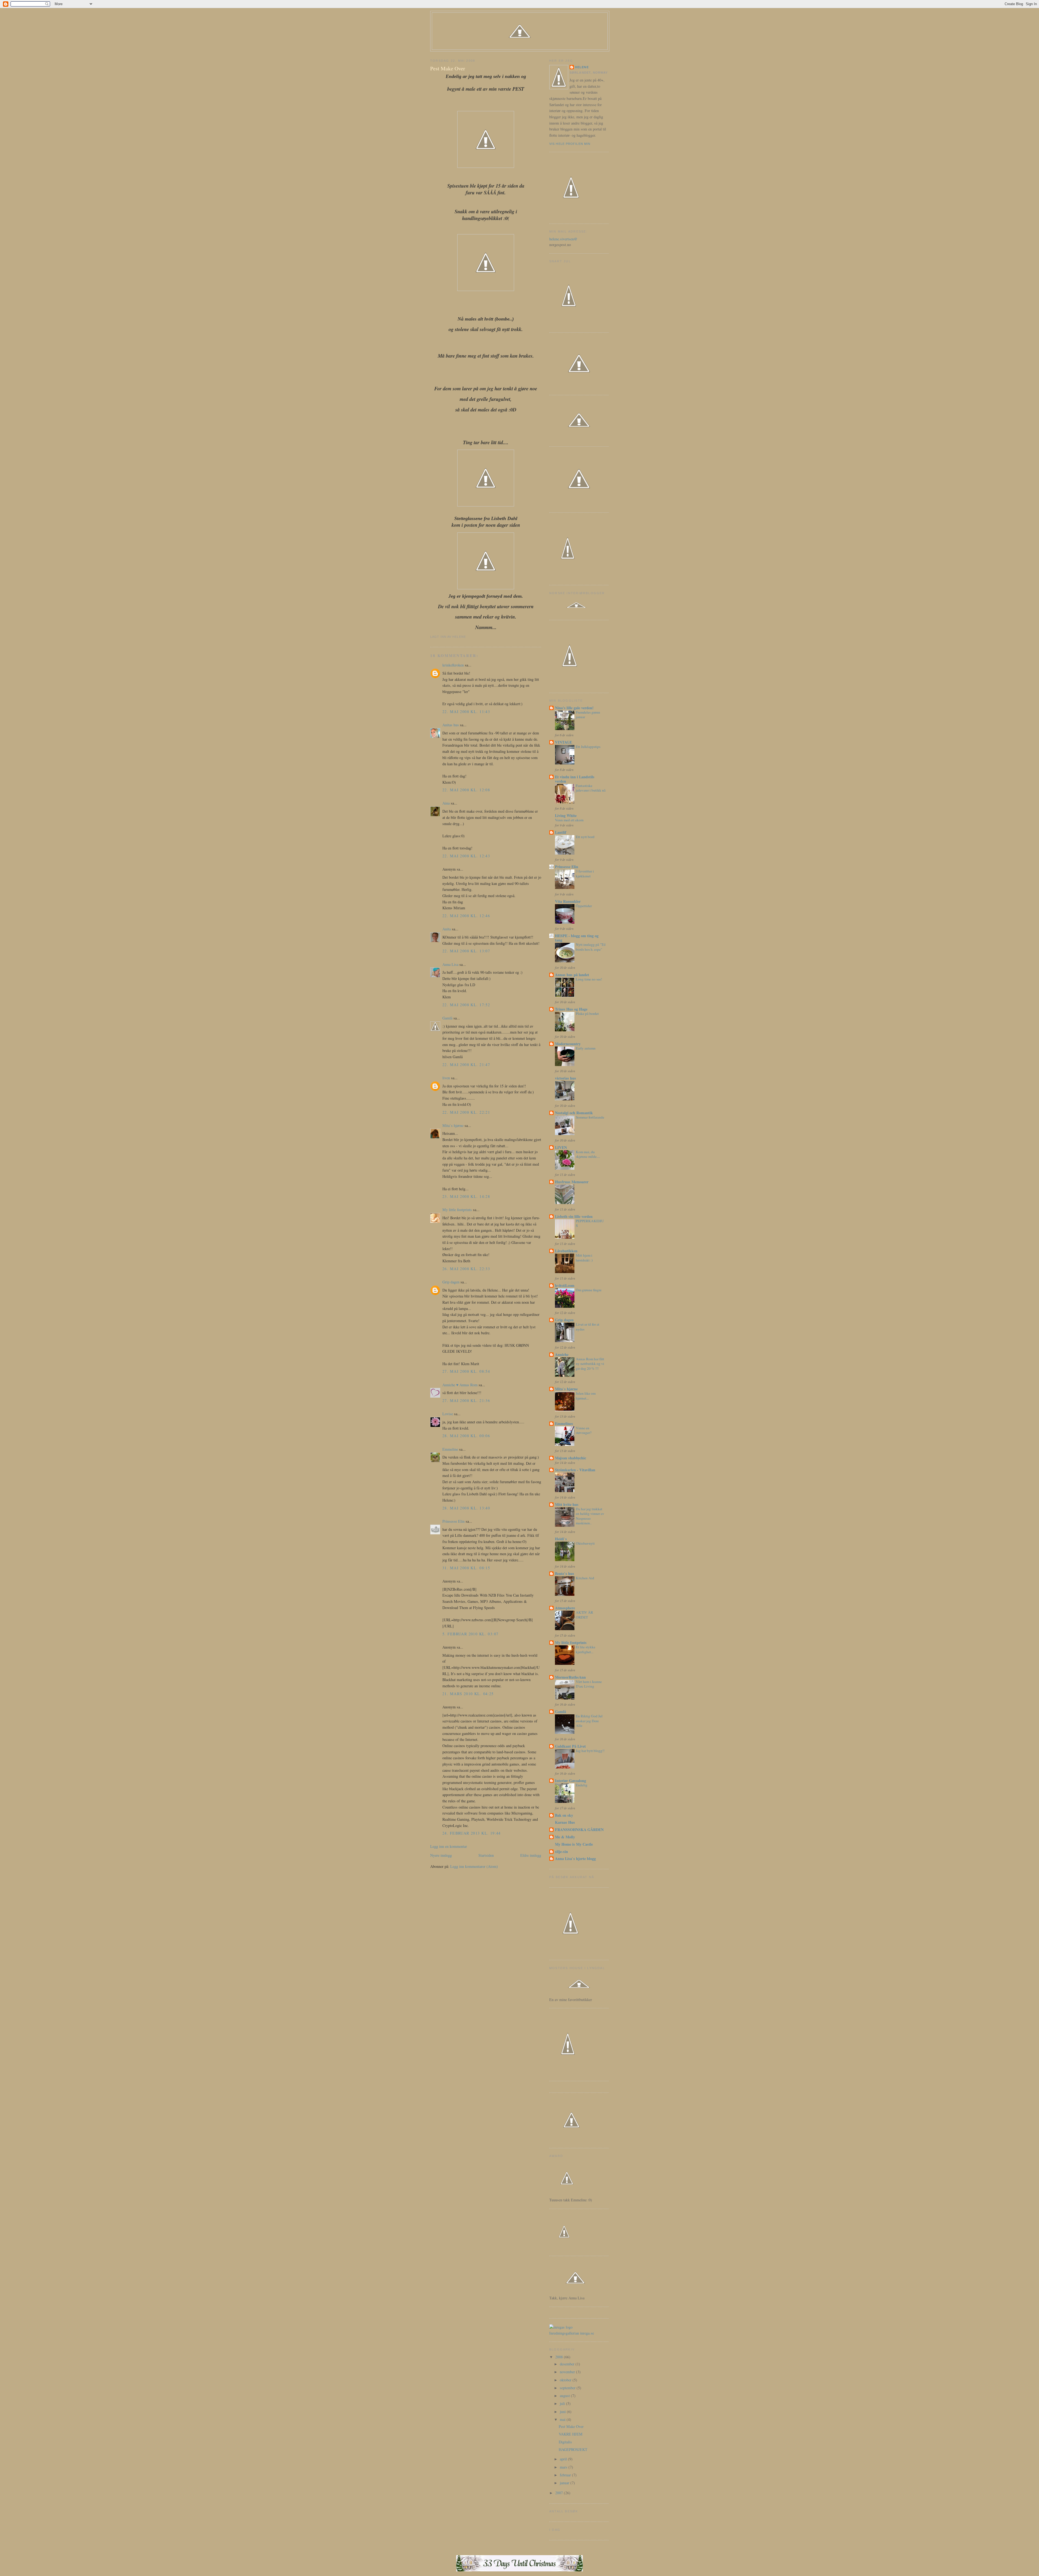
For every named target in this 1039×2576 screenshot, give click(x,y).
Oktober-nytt (585, 1543)
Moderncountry (568, 1044)
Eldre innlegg (531, 1855)
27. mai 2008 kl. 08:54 (466, 1371)
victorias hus (565, 1078)
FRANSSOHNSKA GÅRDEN (579, 1830)
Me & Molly (565, 1837)
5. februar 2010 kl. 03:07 (470, 1634)
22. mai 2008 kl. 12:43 (466, 856)
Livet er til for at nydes (588, 1327)
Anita (447, 929)
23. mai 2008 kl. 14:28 (466, 1196)
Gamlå (447, 1018)
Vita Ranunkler (568, 901)
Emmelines (564, 1423)
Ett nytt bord (585, 837)
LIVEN (561, 1147)
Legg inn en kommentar (449, 1846)
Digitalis (565, 2442)
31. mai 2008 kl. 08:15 (466, 1568)
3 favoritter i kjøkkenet (585, 874)
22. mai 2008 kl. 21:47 (466, 1065)
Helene (582, 67)
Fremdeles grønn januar (588, 715)
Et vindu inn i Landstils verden (575, 779)
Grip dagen (451, 1282)
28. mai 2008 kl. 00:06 (466, 1436)
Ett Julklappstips (588, 747)
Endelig (582, 1785)
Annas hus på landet (572, 975)
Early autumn (586, 1048)
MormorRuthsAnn (570, 1677)
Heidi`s (561, 1539)
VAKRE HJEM (571, 2434)
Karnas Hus (565, 1822)
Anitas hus (451, 725)
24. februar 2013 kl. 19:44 (472, 1833)
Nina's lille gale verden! (574, 708)
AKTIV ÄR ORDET (584, 1615)
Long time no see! (589, 979)
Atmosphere (565, 1608)
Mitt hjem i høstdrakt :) (584, 1258)
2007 (560, 2493)
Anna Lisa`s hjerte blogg (575, 1859)
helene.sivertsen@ (563, 239)
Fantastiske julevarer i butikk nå (591, 788)
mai (563, 2419)
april (564, 2459)
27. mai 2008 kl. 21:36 (466, 1400)
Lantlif (561, 832)
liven (446, 1078)
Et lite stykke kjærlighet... (586, 1649)
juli (563, 2403)
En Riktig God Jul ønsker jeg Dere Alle (589, 1721)
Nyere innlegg (441, 1855)
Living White (566, 815)
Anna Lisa (450, 964)
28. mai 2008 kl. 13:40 (466, 1508)
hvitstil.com (565, 1285)
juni (563, 2412)
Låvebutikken (566, 1251)
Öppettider (584, 906)
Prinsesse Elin (453, 1521)
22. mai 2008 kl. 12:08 (466, 790)
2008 (560, 2357)
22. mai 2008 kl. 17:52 (466, 1005)
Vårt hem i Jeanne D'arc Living (589, 1684)
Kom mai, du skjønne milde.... (588, 1154)
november (568, 2372)
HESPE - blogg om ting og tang (577, 938)
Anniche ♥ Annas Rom (460, 1385)
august (565, 2396)
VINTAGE (563, 742)
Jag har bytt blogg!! (590, 1751)
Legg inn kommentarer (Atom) (474, 1866)
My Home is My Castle (574, 1844)
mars (564, 2467)
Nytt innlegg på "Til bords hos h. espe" (591, 947)
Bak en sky (564, 1815)
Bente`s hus (565, 1573)
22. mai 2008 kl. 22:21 (466, 1112)
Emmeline (450, 1449)
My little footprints (457, 1210)
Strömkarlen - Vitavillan (575, 1470)
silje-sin (561, 1851)
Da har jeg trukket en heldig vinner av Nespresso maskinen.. (590, 1516)
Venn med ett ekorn (569, 820)
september (568, 2388)
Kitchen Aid (585, 1578)
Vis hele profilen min (570, 144)
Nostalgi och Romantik (574, 1113)
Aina (446, 803)
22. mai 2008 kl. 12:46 (466, 916)
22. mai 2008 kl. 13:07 (466, 951)
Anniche (562, 1354)
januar (565, 2483)
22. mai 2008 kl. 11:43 (466, 712)
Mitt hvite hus (567, 1504)
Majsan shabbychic (571, 1458)
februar (566, 2475)
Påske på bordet (587, 1014)
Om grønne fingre (589, 1290)
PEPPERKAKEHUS (590, 1223)
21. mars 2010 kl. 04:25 (468, 1694)
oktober (566, 2380)
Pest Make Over (448, 68)
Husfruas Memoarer (572, 1182)
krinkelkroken (453, 665)
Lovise (448, 1414)
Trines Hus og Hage (571, 1009)
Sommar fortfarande (590, 1117)
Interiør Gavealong (571, 1781)
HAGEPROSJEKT (573, 2449)
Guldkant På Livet (570, 1746)
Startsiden (486, 1855)
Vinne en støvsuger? (584, 1430)
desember (568, 2364)
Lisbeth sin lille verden (574, 1216)
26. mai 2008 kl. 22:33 (466, 1269)
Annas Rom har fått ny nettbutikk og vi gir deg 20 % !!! (590, 1364)
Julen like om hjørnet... (586, 1396)
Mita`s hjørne (453, 1125)
